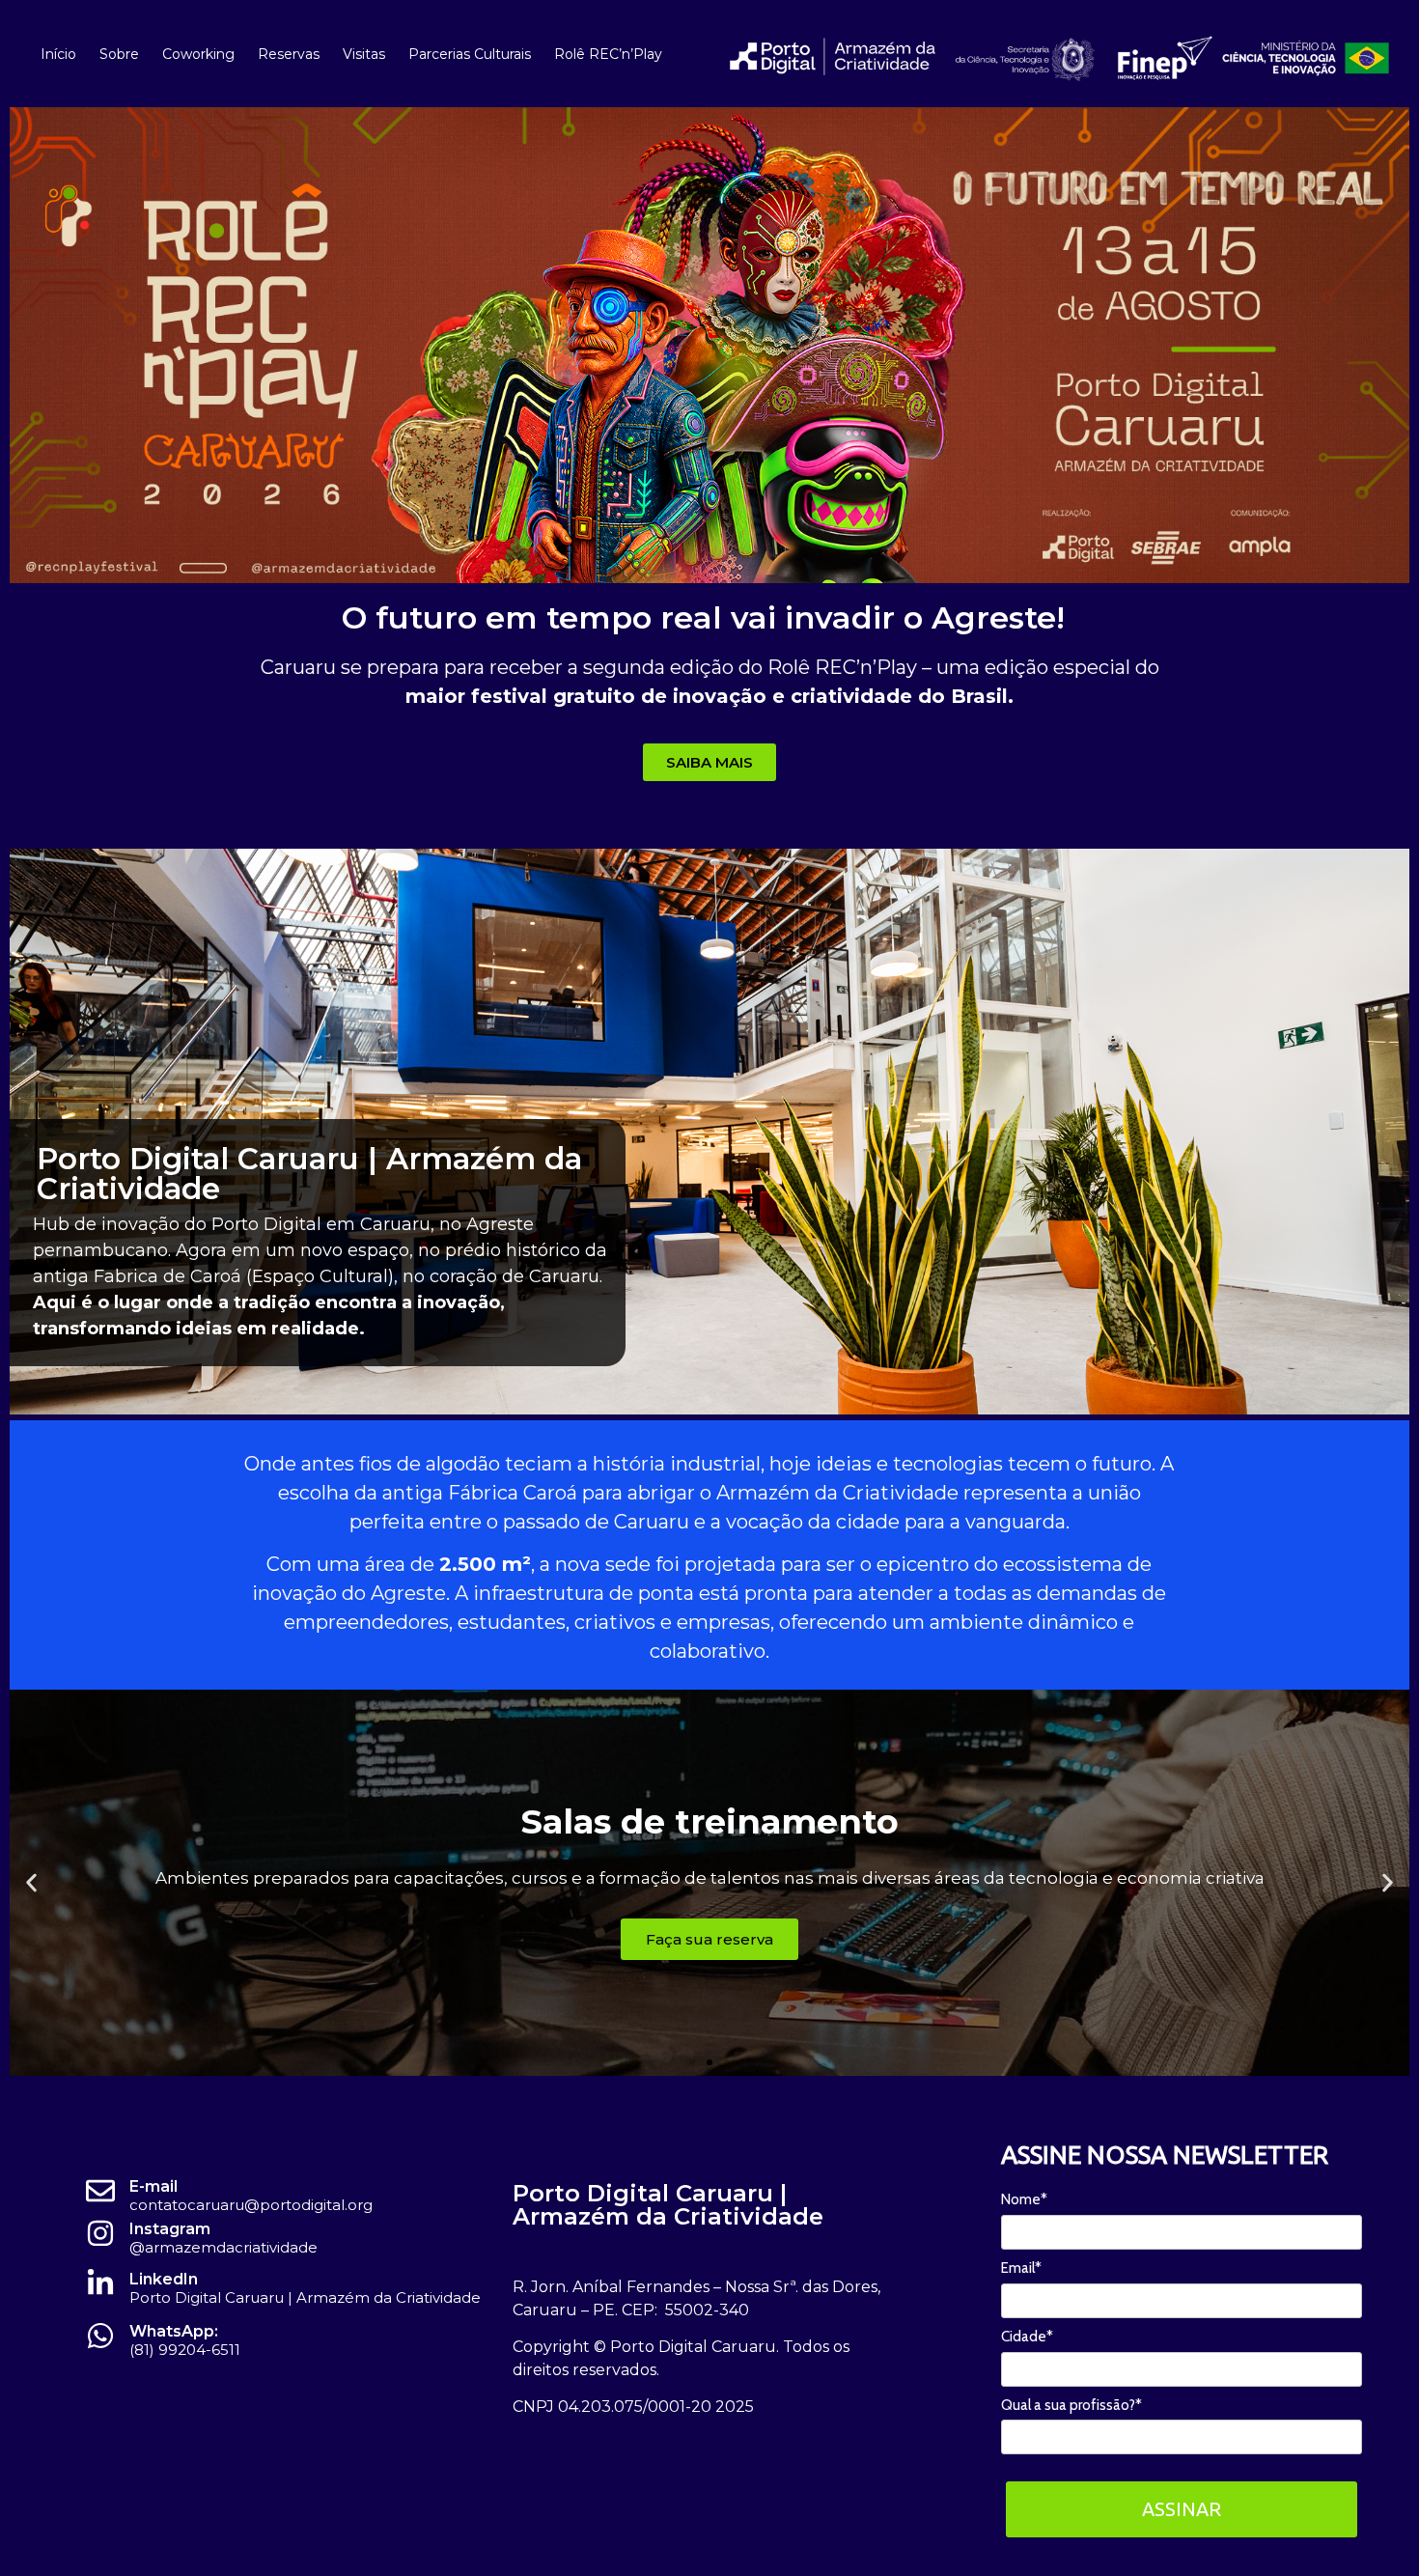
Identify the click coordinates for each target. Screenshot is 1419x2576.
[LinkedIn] (100, 2283)
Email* (1021, 2268)
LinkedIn (164, 2279)
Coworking (198, 54)
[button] (31, 1882)
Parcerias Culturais (470, 54)
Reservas (289, 54)
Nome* (1024, 2199)
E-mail (153, 2186)
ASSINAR (1182, 2509)
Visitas (364, 54)
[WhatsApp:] (100, 2336)
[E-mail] (100, 2191)
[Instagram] (100, 2233)
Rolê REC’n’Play (608, 54)
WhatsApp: (174, 2331)
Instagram (170, 2229)
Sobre (119, 54)
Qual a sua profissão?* (1071, 2405)
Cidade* (1027, 2337)
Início (58, 54)
